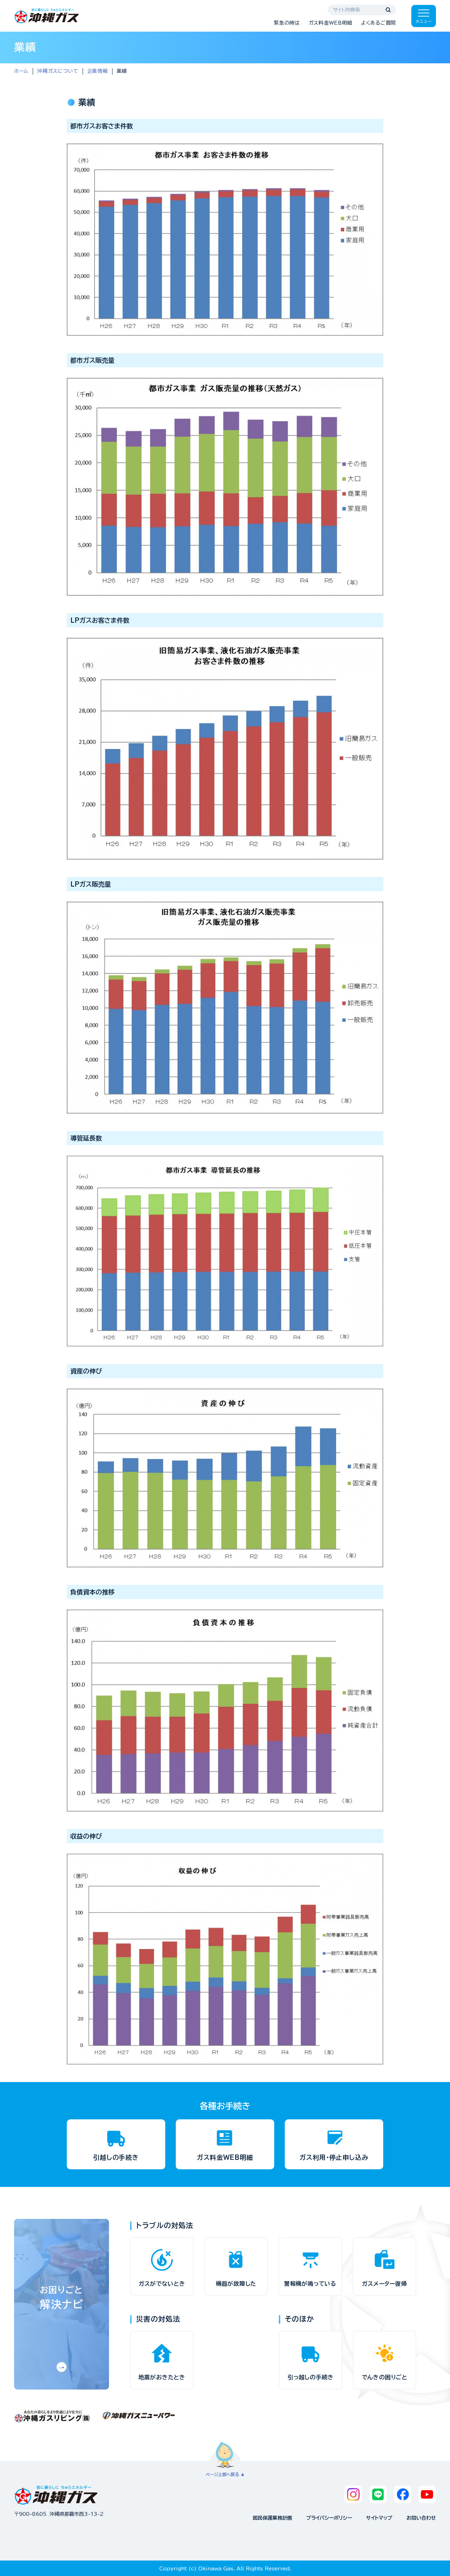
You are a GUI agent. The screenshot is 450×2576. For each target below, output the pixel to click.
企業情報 (98, 71)
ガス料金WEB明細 (330, 23)
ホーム (21, 71)
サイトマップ (379, 2518)
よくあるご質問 (378, 23)
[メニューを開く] (424, 16)
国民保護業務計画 (272, 2518)
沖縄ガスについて (58, 71)
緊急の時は (287, 23)
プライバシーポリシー (329, 2518)
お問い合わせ (421, 2518)
